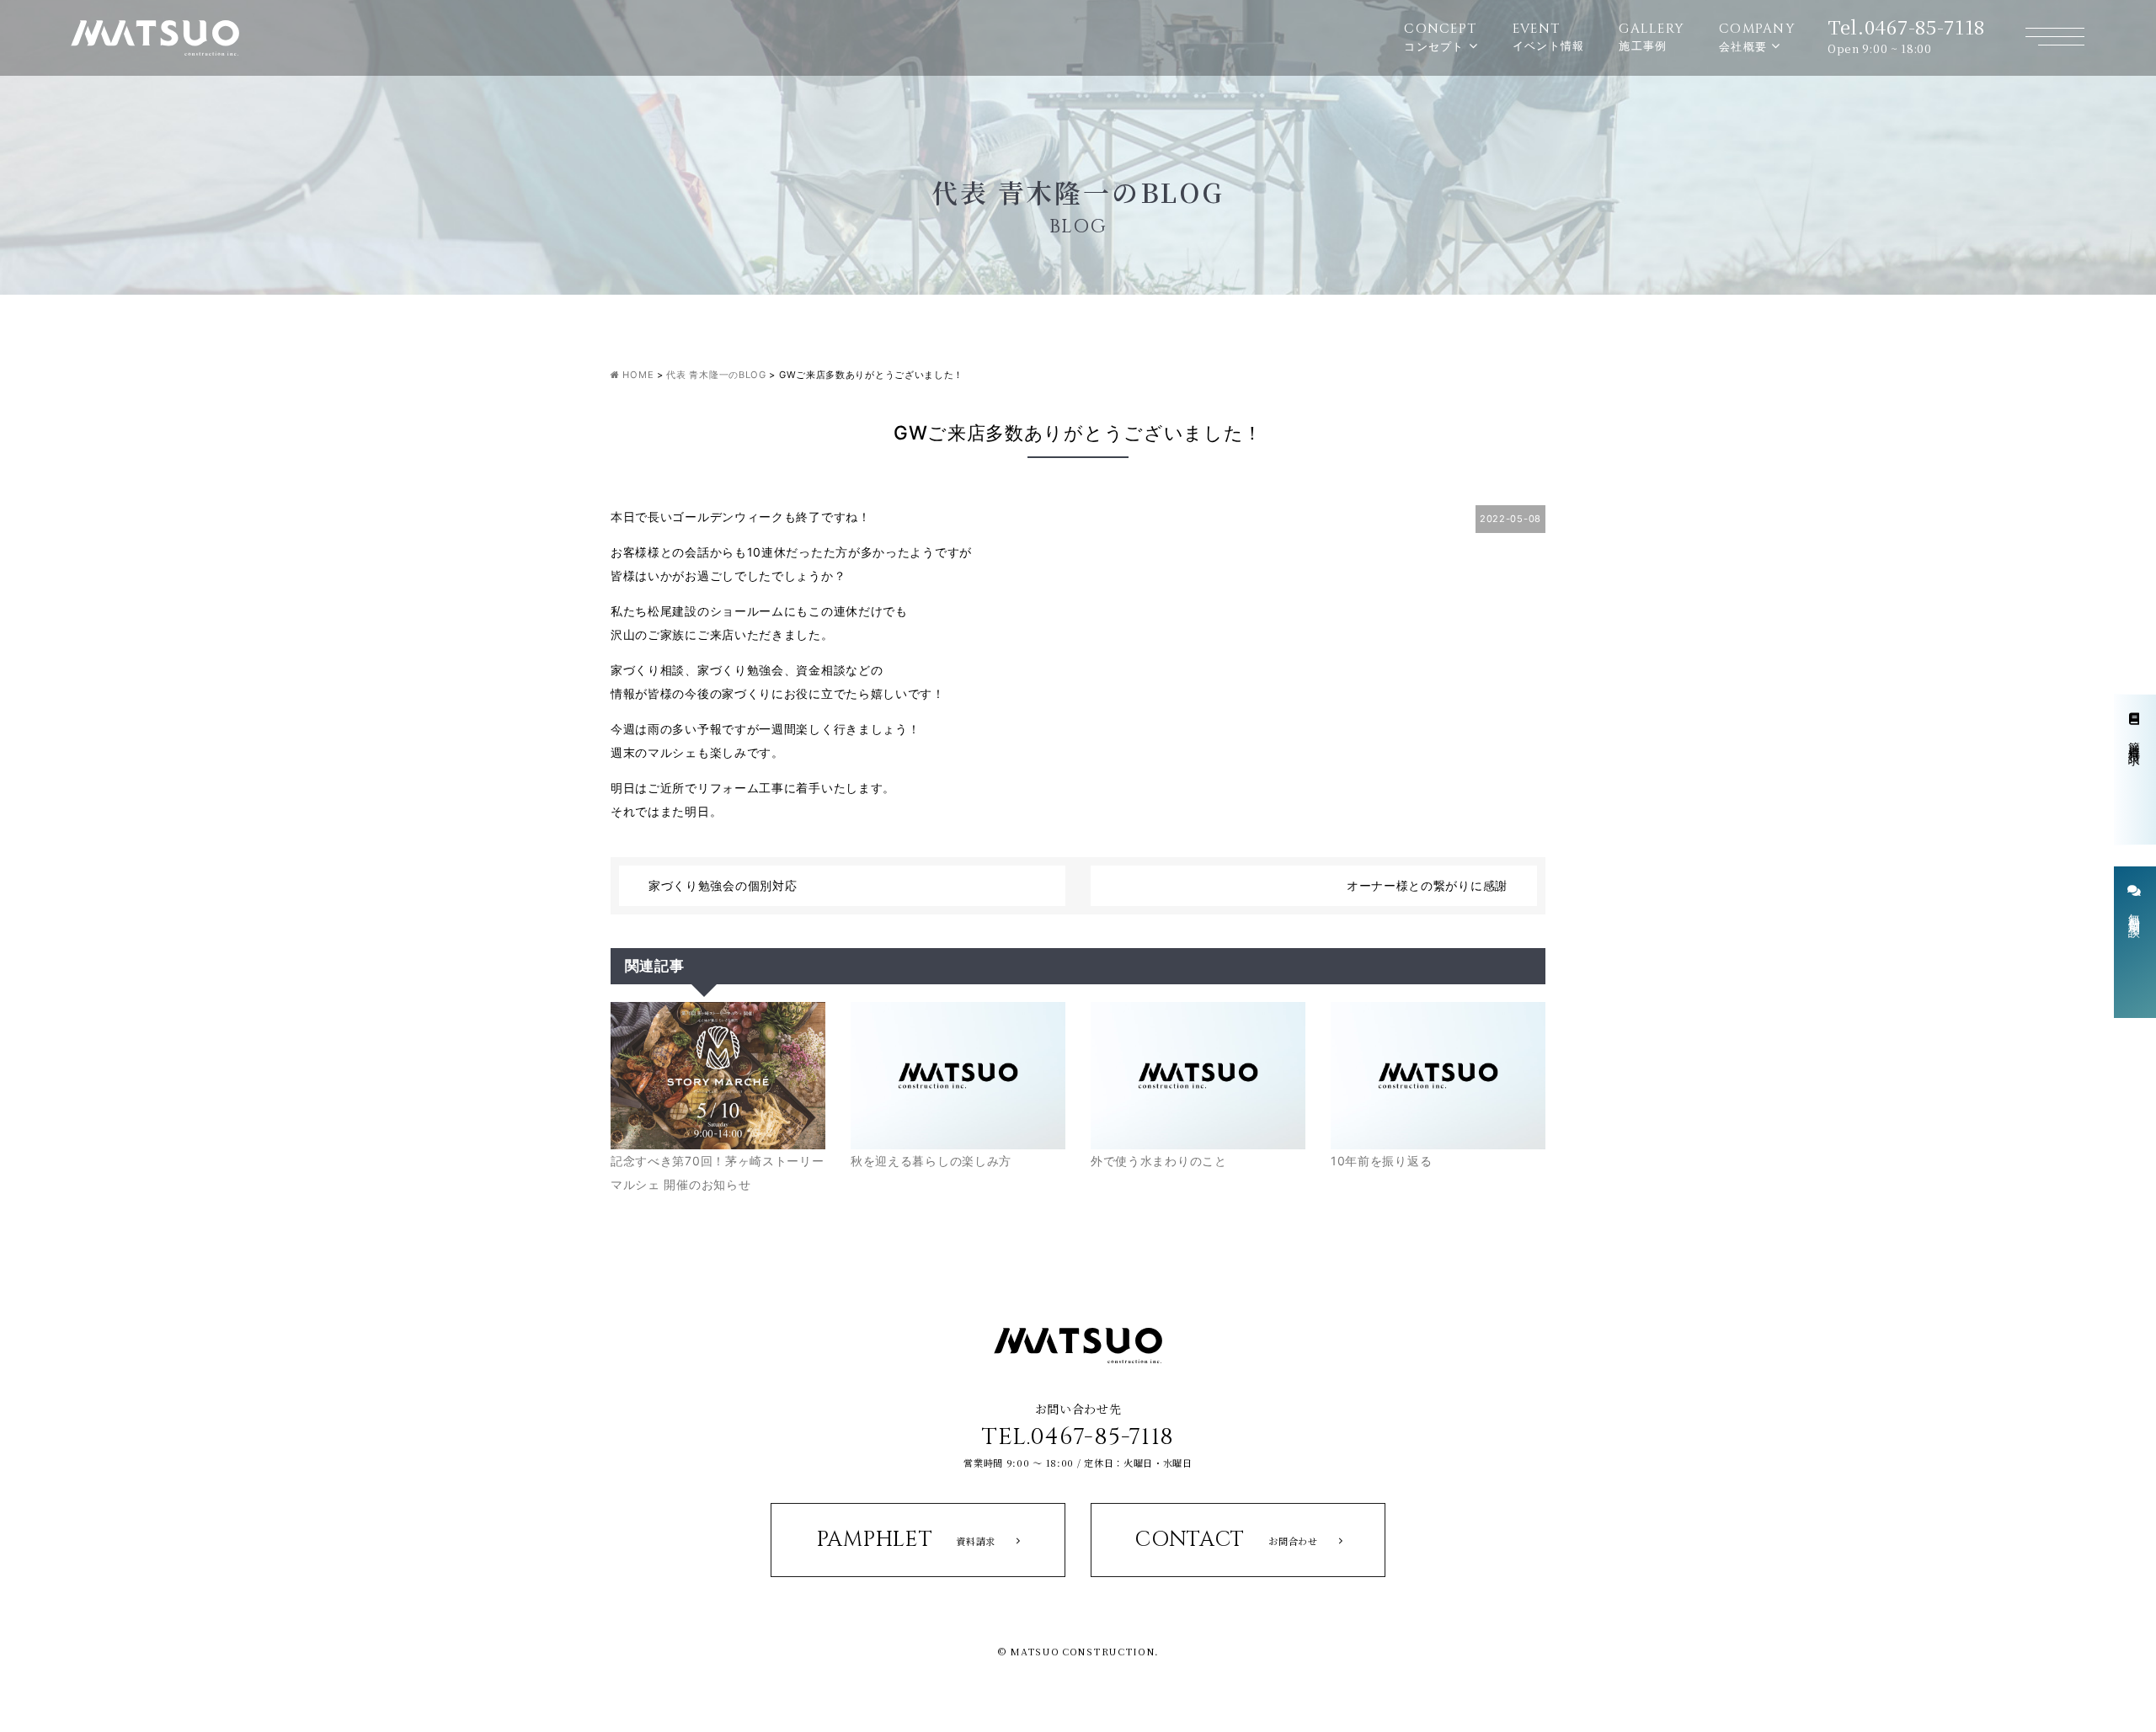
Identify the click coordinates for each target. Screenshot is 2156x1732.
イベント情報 (1549, 36)
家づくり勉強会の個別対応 (723, 885)
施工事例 (1652, 36)
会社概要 (1757, 37)
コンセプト (1440, 37)
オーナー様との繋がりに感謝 (1427, 885)
